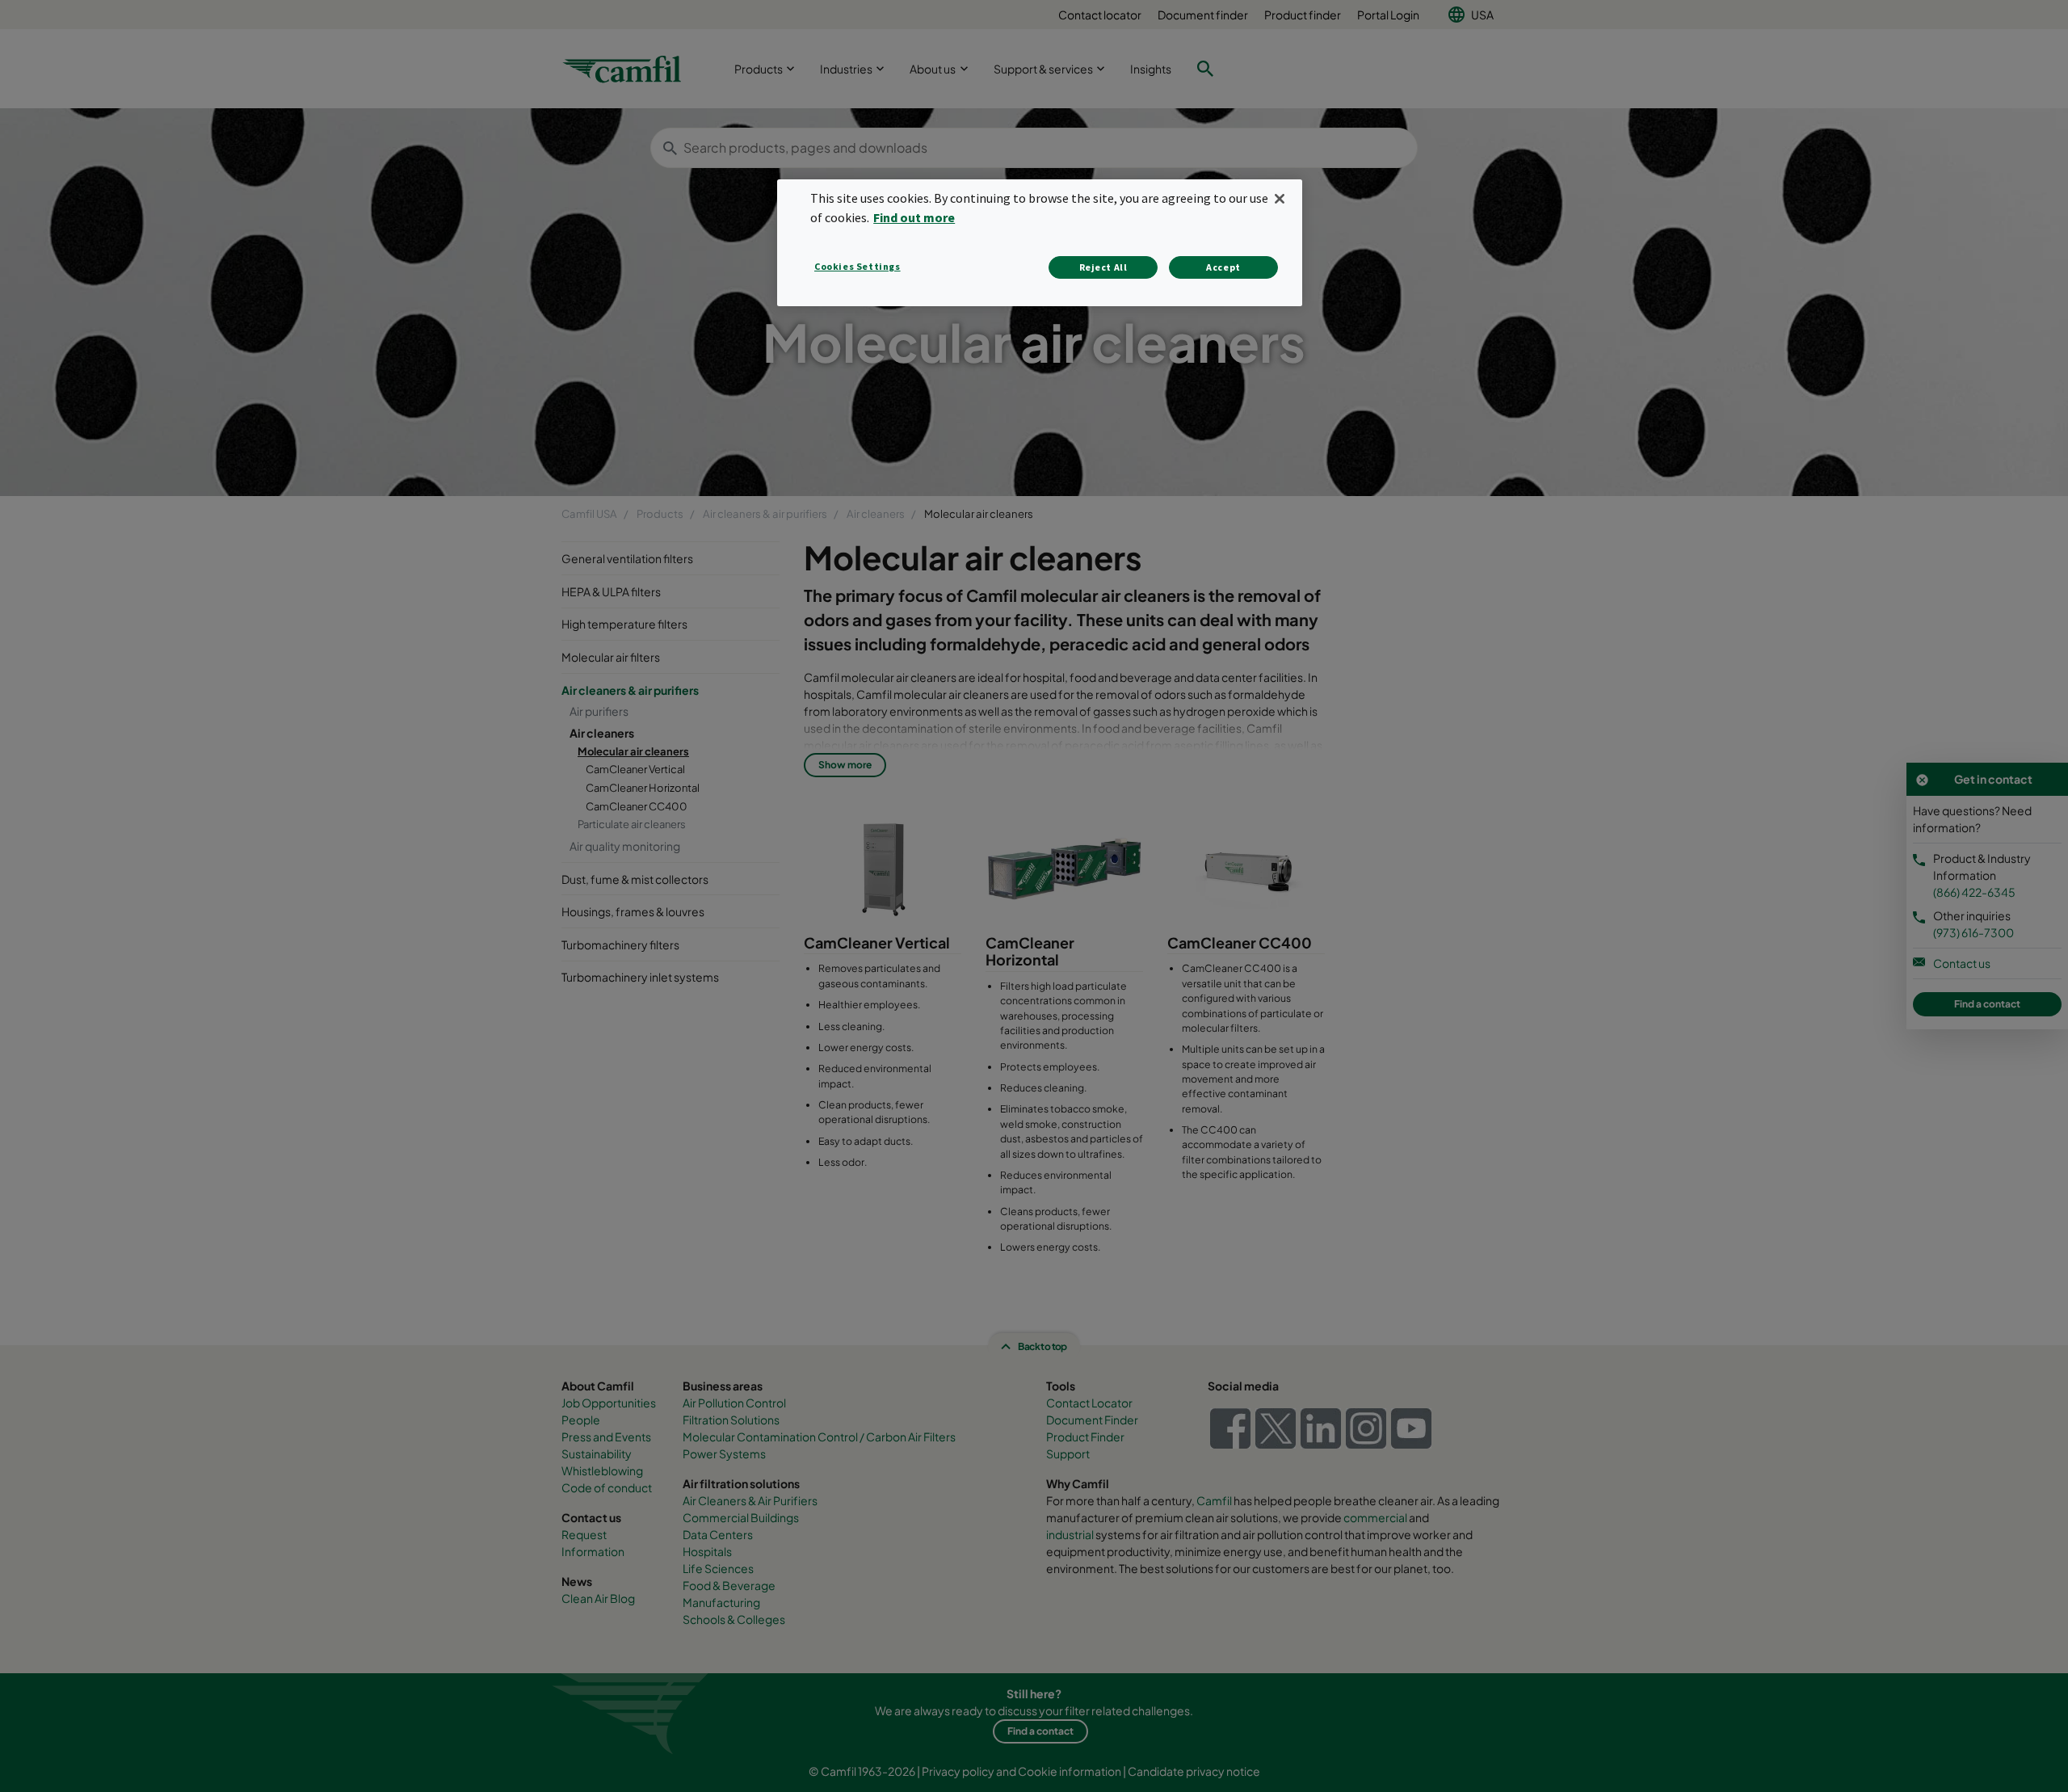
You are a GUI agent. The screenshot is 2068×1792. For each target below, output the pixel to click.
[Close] (1280, 199)
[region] (1040, 243)
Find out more (914, 217)
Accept (1223, 267)
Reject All (1103, 267)
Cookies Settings (857, 266)
